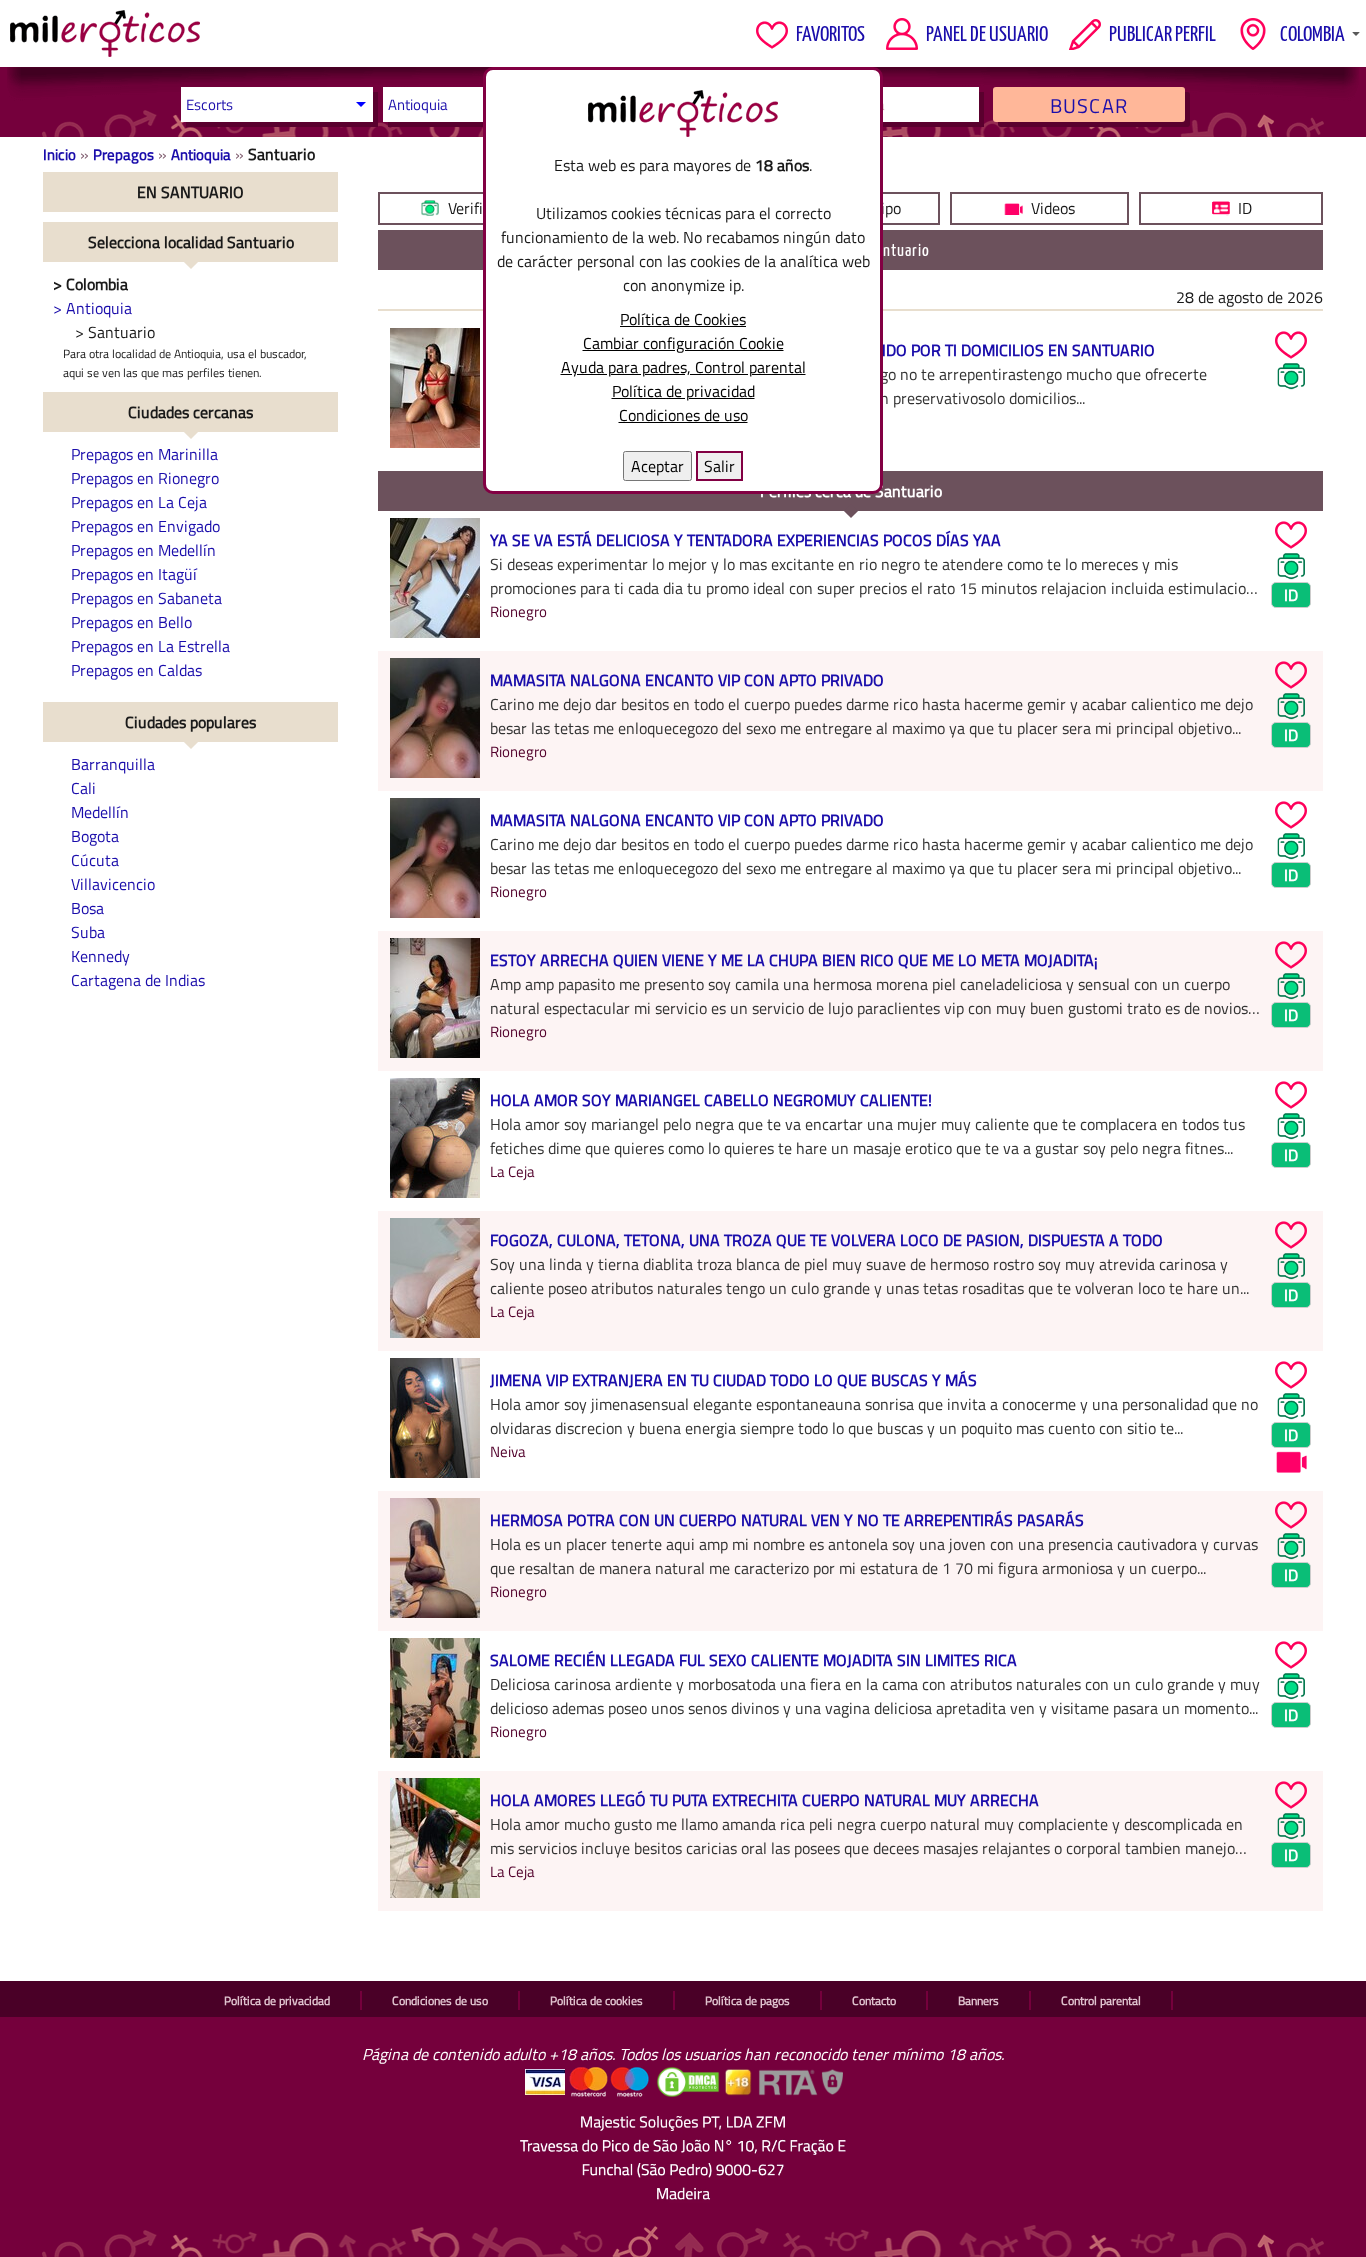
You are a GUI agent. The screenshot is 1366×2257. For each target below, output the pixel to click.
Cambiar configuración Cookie (683, 343)
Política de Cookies (683, 319)
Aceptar (657, 466)
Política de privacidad (683, 391)
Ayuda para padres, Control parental (683, 367)
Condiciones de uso (683, 415)
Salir (719, 466)
